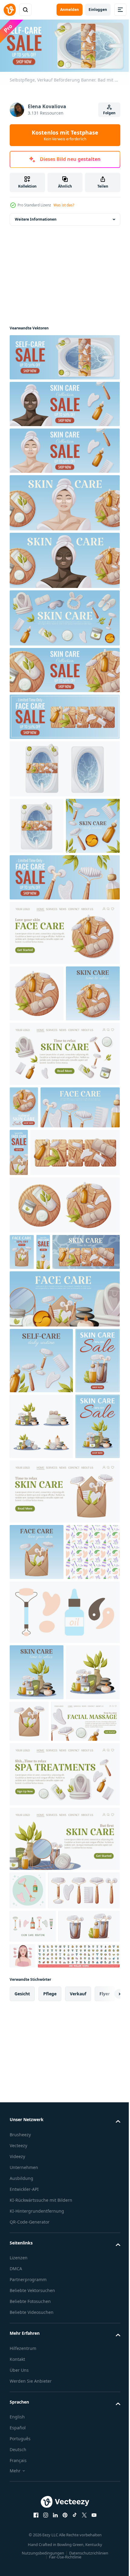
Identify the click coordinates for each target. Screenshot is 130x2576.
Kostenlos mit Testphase (65, 135)
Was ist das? (64, 205)
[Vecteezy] (10, 10)
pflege (50, 2505)
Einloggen (98, 10)
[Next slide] (106, 2505)
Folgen (109, 113)
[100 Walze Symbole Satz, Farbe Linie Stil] (51, 2467)
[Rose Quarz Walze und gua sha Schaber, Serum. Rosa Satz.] (28, 2329)
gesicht (22, 2505)
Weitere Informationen (36, 217)
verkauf (78, 2505)
